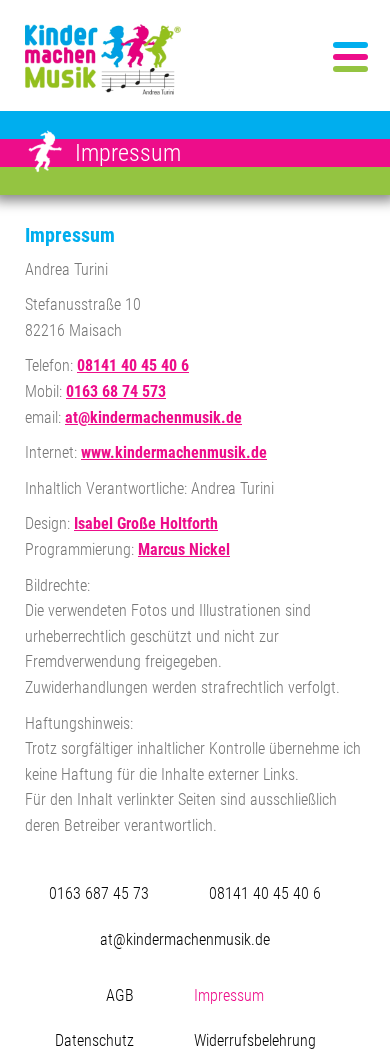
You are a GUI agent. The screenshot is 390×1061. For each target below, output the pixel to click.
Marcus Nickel (184, 549)
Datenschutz (94, 1040)
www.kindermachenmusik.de (174, 452)
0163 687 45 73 (99, 893)
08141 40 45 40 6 (133, 365)
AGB (120, 995)
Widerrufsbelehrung (255, 1040)
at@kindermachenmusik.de (153, 417)
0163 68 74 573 (116, 391)
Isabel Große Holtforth (146, 523)
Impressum (229, 995)
